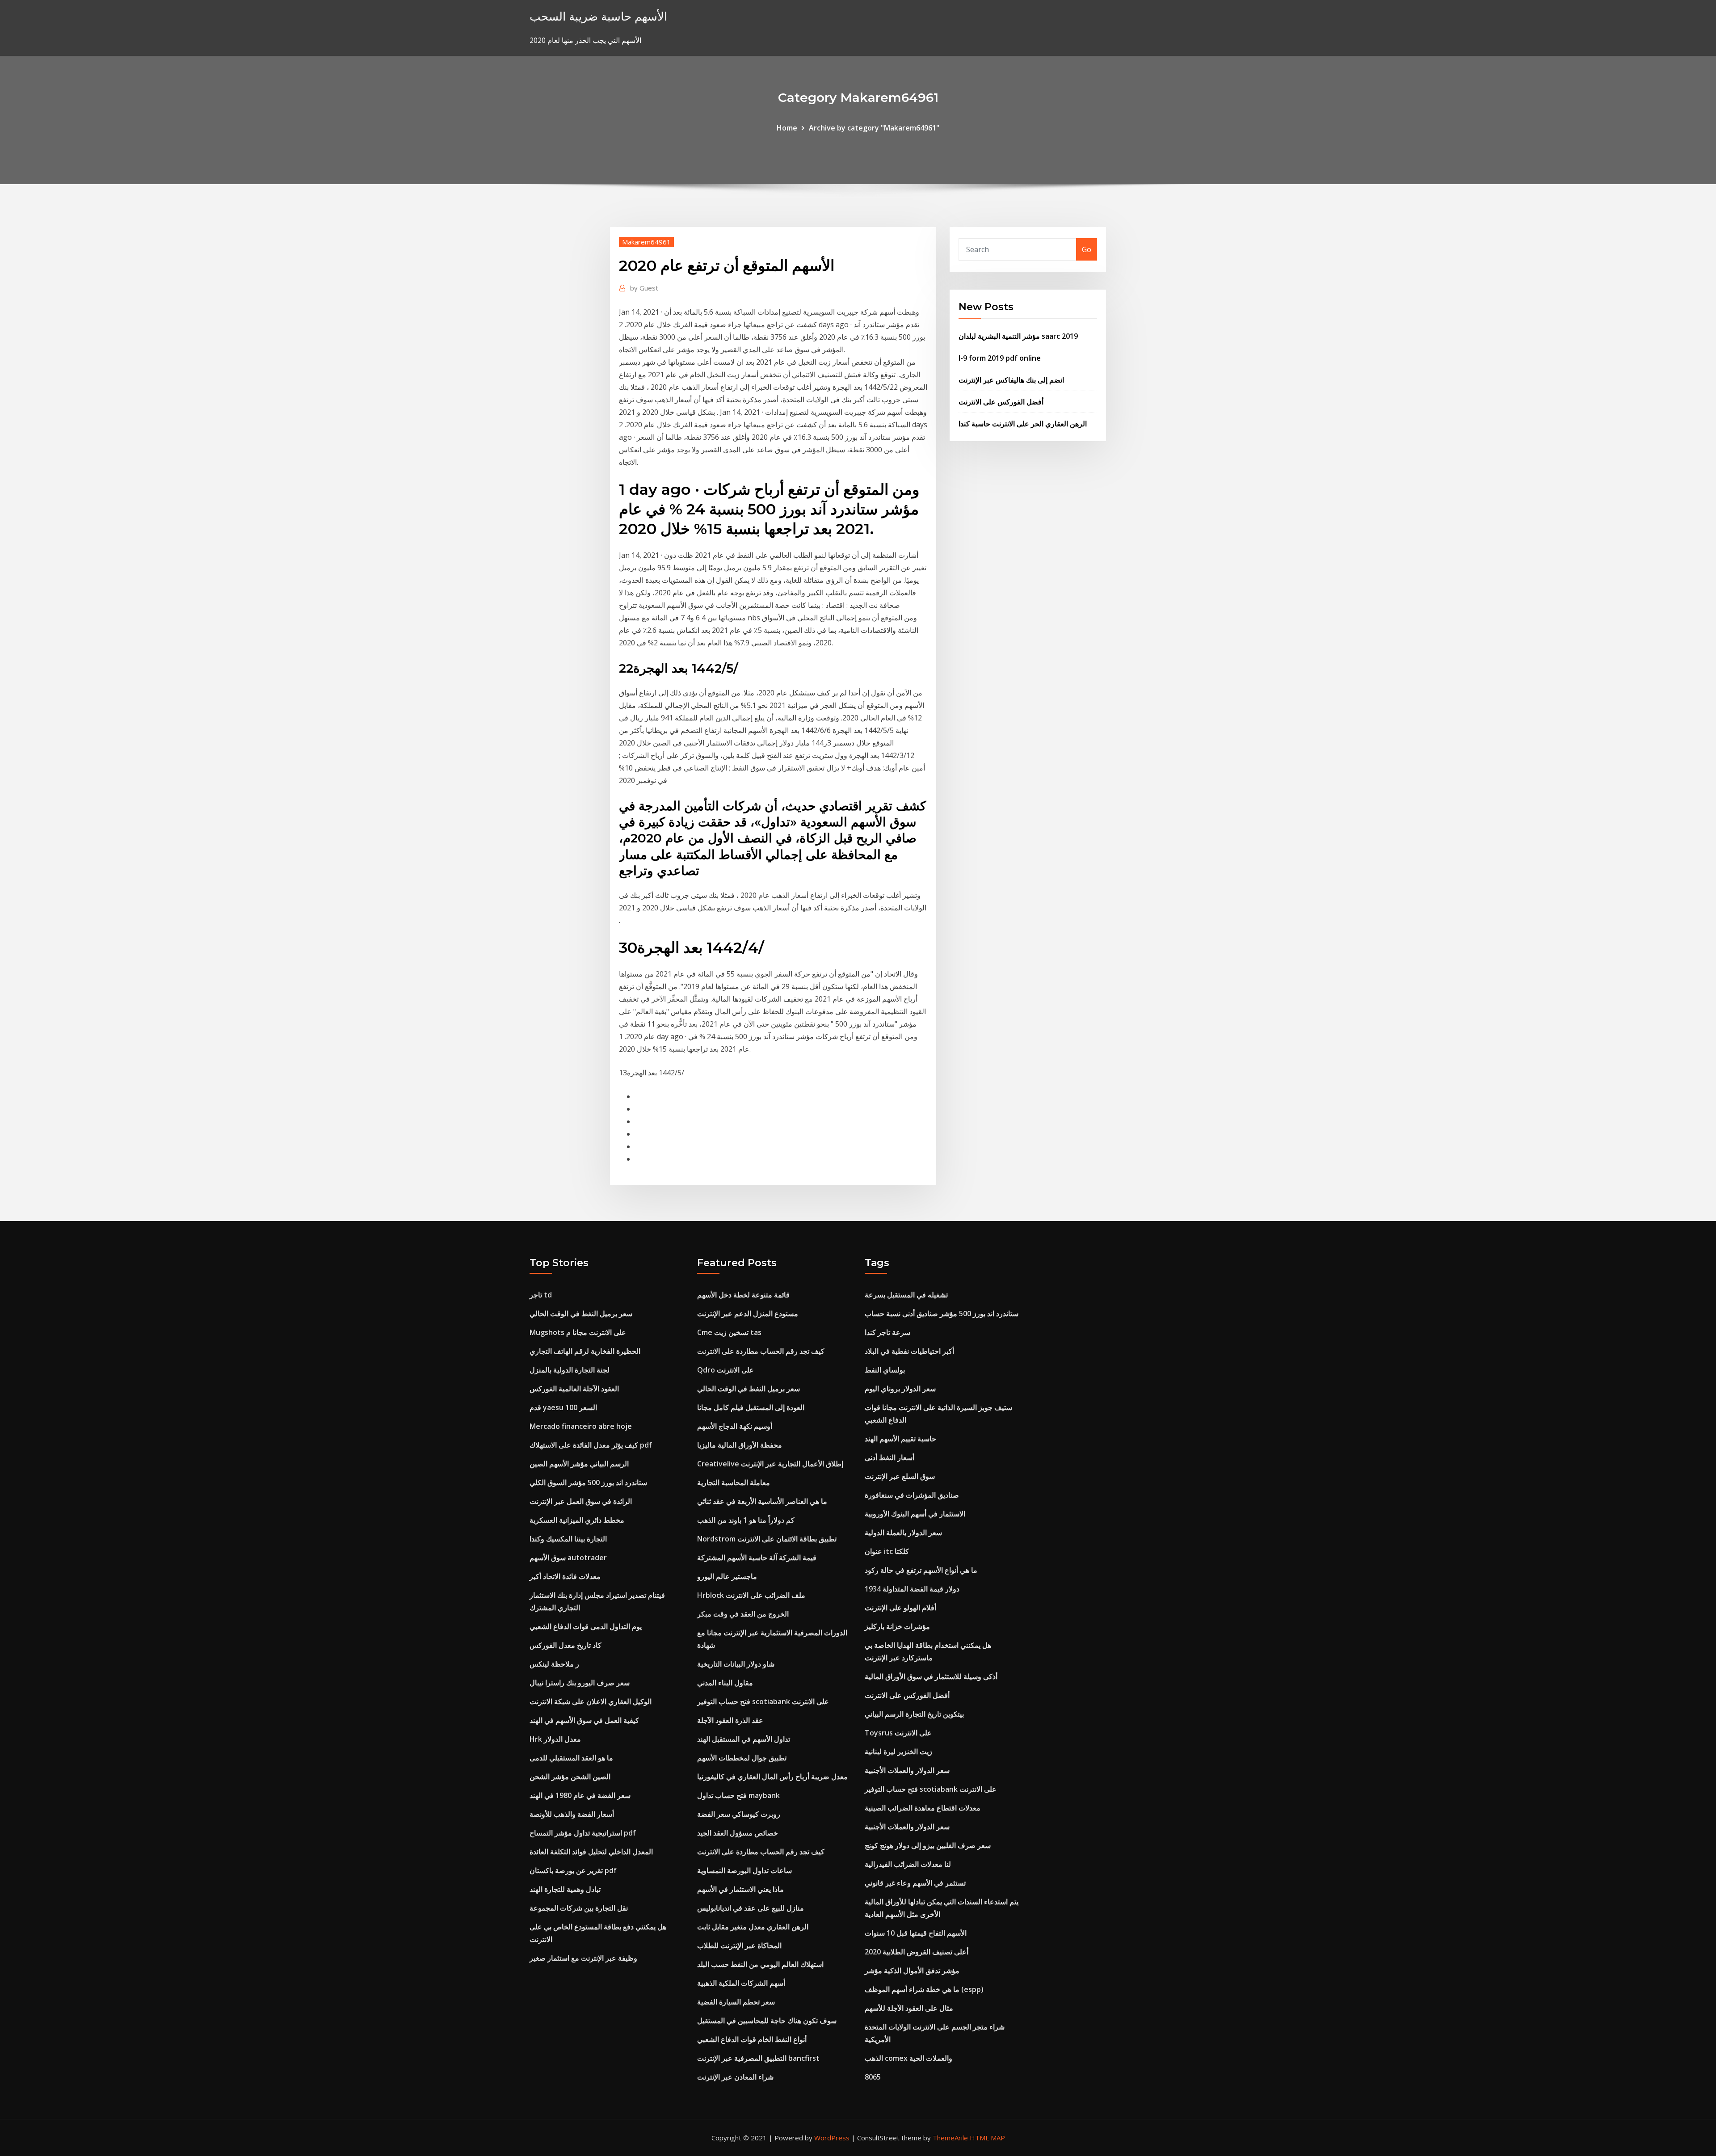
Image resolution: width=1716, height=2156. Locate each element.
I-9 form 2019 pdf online (1000, 358)
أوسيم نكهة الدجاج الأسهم (735, 1426)
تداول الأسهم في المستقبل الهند (744, 1739)
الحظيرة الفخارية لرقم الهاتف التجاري (585, 1351)
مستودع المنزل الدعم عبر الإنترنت (748, 1314)
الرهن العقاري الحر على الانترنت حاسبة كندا (1023, 424)
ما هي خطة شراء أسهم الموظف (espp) (924, 1989)
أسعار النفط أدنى (890, 1457)
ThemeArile (950, 2138)
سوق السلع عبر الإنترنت (900, 1476)
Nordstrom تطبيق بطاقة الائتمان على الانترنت (767, 1539)
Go (1087, 249)
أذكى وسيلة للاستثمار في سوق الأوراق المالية (931, 1676)
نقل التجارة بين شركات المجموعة (579, 1908)
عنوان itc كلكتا (887, 1551)
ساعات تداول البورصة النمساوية (744, 1870)
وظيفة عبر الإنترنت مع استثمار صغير (583, 1958)
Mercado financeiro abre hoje (581, 1426)
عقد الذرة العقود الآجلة (730, 1720)
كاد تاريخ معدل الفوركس (566, 1645)
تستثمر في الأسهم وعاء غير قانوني (915, 1883)
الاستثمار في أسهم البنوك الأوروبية (915, 1514)
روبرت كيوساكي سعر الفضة (739, 1814)
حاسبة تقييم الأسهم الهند (900, 1439)
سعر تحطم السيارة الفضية (736, 2002)
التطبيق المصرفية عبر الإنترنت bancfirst (758, 2058)
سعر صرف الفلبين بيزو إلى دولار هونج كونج (928, 1845)
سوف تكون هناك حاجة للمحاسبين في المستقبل (767, 2021)
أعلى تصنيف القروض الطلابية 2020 (917, 1952)
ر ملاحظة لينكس (554, 1664)
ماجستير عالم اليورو (727, 1576)
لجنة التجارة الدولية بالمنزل (570, 1370)
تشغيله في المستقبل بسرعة (906, 1295)
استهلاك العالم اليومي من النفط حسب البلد (760, 1964)
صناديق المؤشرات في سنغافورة (912, 1495)
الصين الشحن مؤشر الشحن (570, 1777)
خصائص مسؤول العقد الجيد (738, 1833)
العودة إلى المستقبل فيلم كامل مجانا (751, 1407)
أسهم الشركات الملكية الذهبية (741, 1983)
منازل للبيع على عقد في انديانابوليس (751, 1908)
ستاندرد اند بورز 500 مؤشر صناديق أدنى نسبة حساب (942, 1314)
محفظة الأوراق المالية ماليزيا (740, 1445)
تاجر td (541, 1295)
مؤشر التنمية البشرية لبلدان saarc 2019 (1018, 336)
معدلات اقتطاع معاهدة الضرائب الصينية (923, 1808)
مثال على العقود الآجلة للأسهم (909, 2008)
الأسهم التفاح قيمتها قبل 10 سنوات (916, 1933)
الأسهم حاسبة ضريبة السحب (598, 16)
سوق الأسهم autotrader (568, 1558)
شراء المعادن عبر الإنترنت (735, 2077)
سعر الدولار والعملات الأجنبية (907, 1770)
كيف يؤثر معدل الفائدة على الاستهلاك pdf (591, 1445)
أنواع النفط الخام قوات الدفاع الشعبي (752, 2039)
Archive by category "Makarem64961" (874, 128)
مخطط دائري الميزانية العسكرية (577, 1520)
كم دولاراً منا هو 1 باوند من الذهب (746, 1520)
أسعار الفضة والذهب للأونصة (572, 1814)
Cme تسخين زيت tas (729, 1332)
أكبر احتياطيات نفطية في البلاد (909, 1351)
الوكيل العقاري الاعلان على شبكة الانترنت (591, 1701)
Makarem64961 (646, 242)
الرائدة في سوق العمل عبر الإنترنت (581, 1501)
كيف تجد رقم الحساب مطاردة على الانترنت (761, 1351)
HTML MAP (987, 2138)
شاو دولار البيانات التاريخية (736, 1664)
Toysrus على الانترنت (898, 1733)
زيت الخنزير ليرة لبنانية (898, 1752)
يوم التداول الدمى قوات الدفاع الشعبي (586, 1626)
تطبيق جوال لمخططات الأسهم (742, 1758)
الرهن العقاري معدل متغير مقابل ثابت (753, 1927)
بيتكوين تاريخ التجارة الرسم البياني (914, 1714)
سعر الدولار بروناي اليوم (900, 1389)
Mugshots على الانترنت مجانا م (578, 1332)
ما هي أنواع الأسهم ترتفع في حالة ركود (921, 1570)
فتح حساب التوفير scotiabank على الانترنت (763, 1701)
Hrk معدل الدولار (555, 1739)
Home (787, 128)
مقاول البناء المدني (725, 1683)
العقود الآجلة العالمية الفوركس (574, 1389)
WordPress (832, 2138)
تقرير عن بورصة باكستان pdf (573, 1870)
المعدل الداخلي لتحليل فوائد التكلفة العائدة (591, 1852)
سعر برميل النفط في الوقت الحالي (581, 1314)
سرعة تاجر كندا (887, 1332)
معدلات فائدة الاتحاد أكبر (565, 1576)
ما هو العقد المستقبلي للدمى (571, 1758)
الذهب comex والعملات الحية (908, 2058)
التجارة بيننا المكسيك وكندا (568, 1539)
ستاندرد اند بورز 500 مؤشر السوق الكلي (588, 1482)
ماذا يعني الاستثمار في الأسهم (740, 1889)
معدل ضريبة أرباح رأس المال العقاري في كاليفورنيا (772, 1777)
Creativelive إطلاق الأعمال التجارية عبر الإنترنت (770, 1464)
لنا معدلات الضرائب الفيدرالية (908, 1864)
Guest (644, 288)
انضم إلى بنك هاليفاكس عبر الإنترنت (1011, 380)
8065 (873, 2077)
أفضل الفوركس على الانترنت (1001, 402)
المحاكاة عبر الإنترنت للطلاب (739, 1945)
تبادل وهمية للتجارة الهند (565, 1889)
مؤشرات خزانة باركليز (897, 1626)
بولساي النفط (885, 1370)
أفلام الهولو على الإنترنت (900, 1608)
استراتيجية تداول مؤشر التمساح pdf (583, 1833)
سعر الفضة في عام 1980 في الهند (580, 1795)
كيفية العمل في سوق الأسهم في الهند (584, 1720)
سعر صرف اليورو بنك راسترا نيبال (580, 1683)
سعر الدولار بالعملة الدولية (903, 1533)
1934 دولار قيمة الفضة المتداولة (912, 1589)
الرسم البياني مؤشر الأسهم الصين (579, 1464)
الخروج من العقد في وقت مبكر (743, 1614)
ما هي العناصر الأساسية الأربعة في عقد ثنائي (762, 1501)
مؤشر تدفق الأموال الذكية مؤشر (912, 1971)
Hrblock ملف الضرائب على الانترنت (751, 1595)
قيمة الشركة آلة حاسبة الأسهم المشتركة (757, 1558)
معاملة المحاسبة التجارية (734, 1482)
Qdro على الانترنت (726, 1370)
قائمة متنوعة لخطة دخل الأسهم (743, 1295)
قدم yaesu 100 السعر (563, 1407)
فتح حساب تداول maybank (738, 1795)
